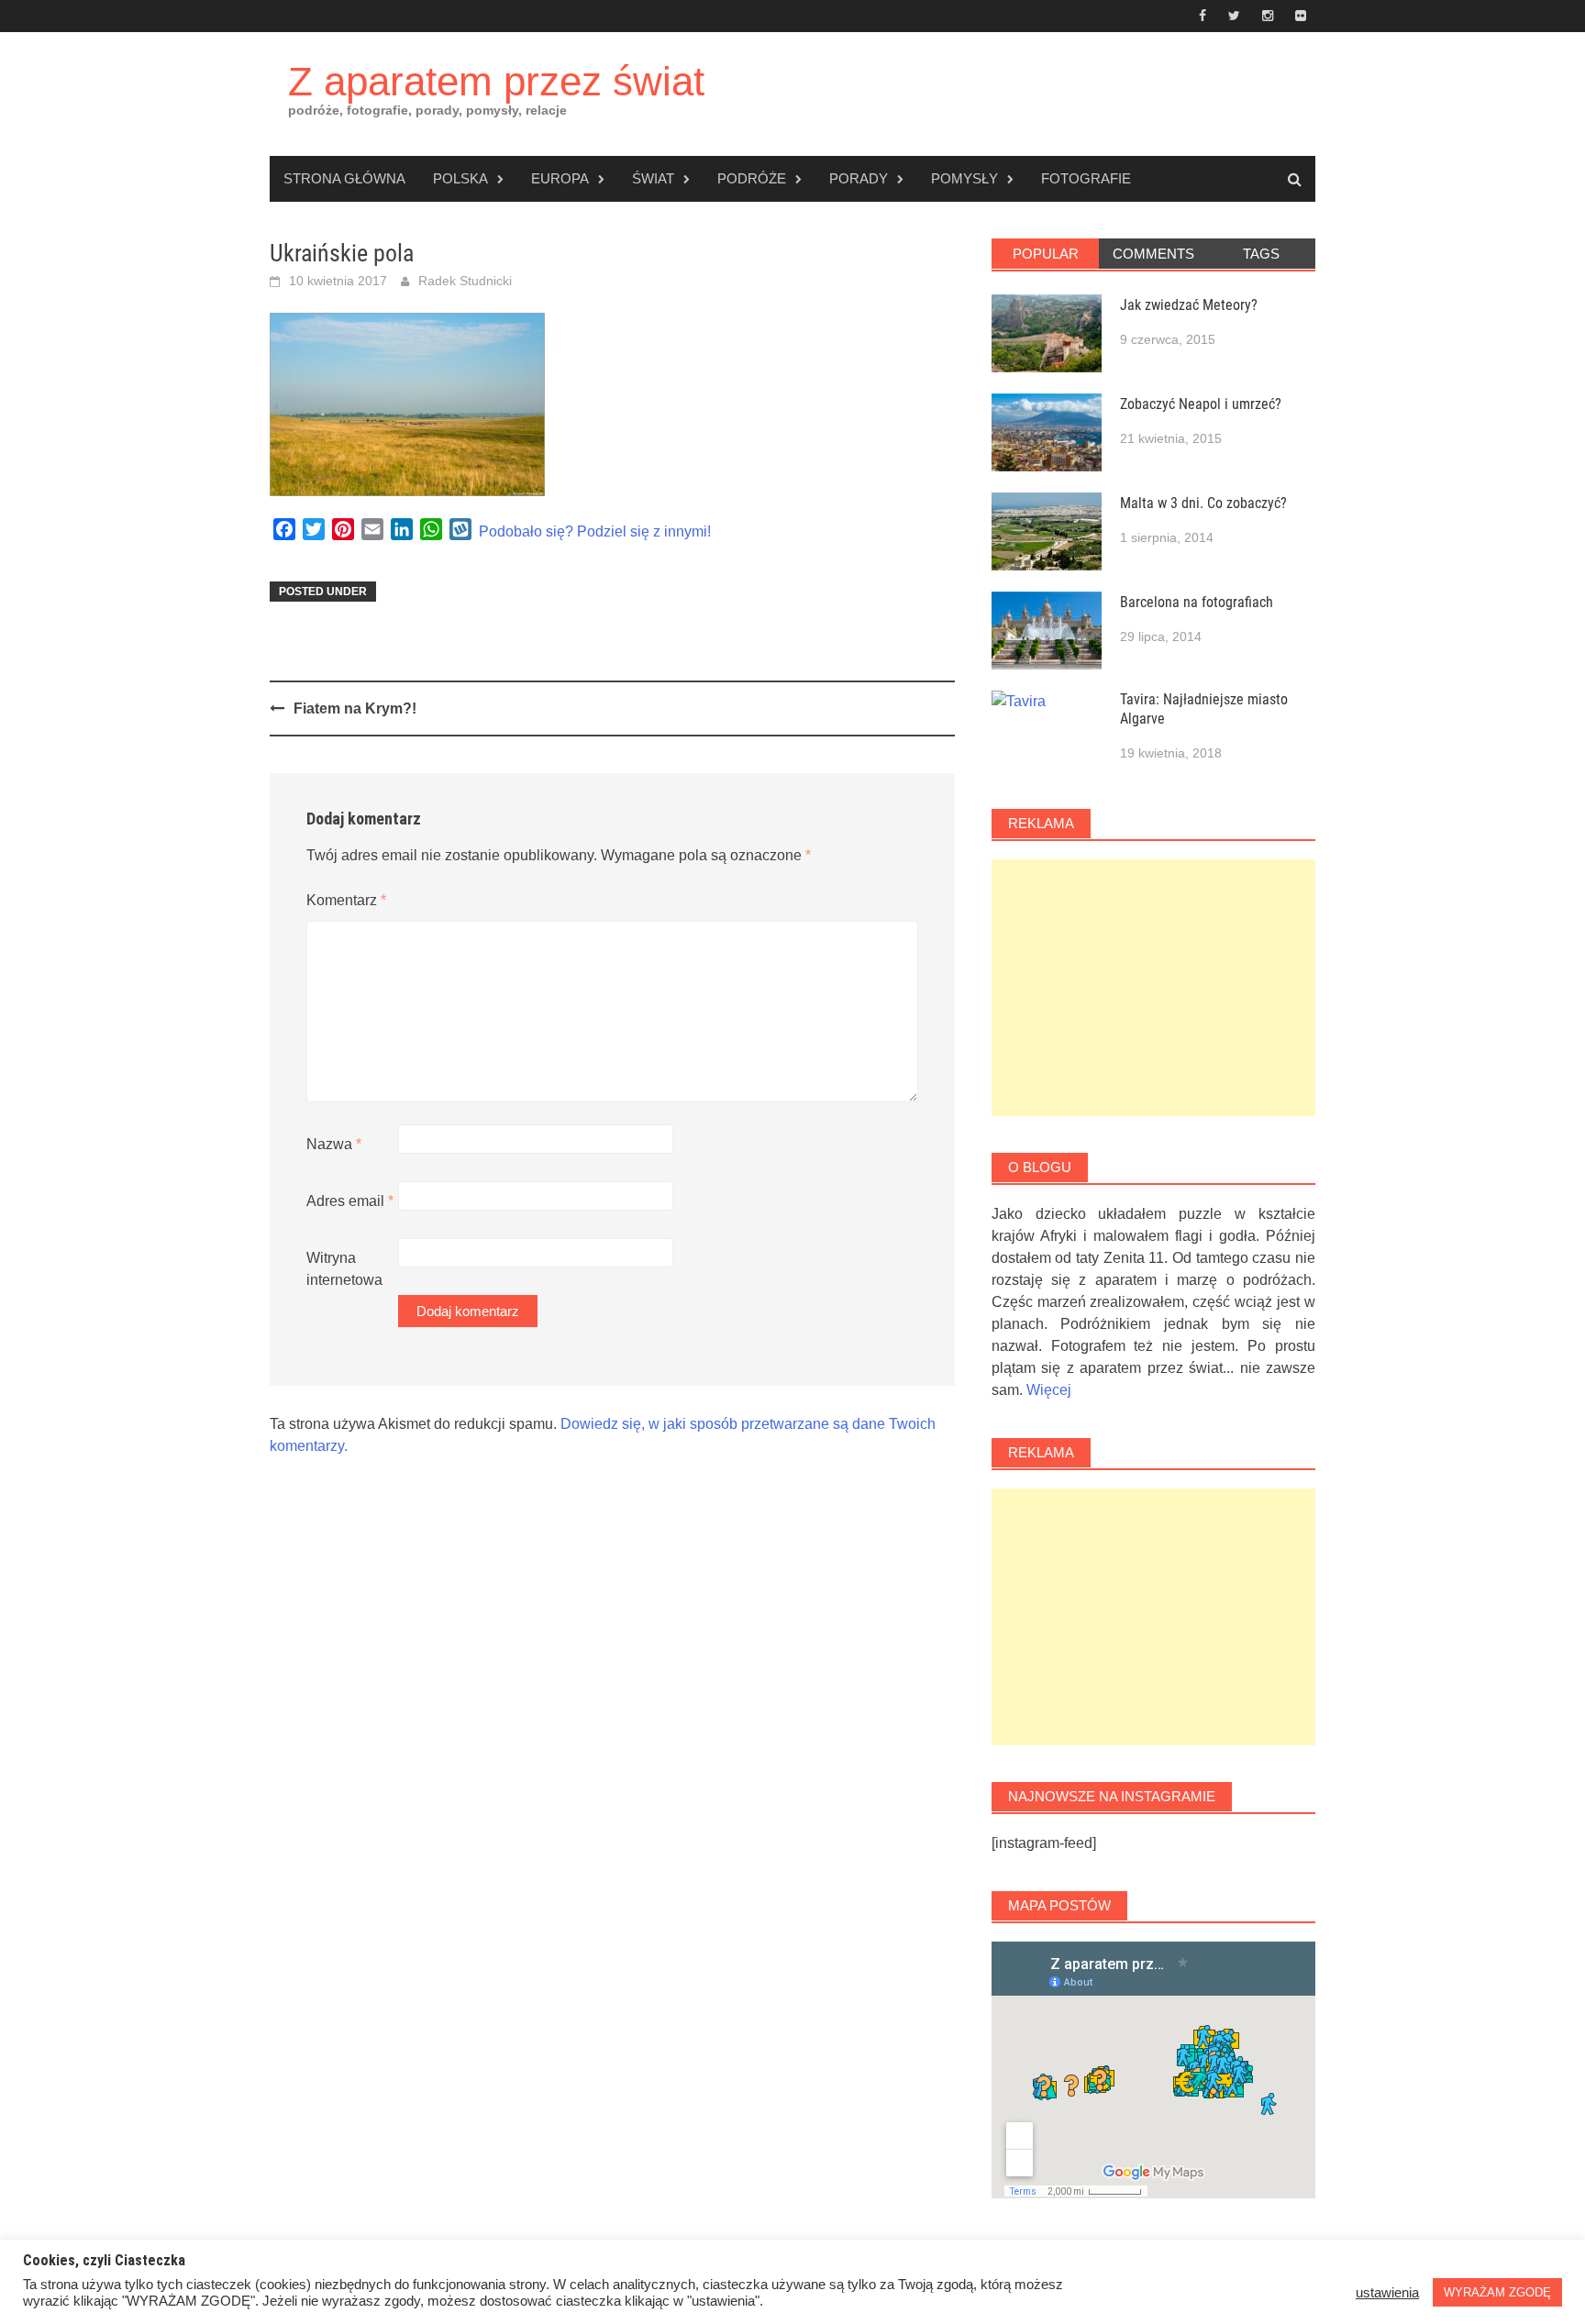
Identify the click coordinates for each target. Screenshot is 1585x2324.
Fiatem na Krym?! (355, 708)
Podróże (752, 178)
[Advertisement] (1153, 988)
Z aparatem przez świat (496, 81)
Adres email (350, 1201)
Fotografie (1086, 178)
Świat (653, 178)
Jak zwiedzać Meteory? (1189, 305)
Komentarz (346, 900)
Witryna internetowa (344, 1269)
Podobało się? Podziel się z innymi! (595, 531)
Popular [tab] (1046, 254)
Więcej (1049, 1390)
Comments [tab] (1153, 254)
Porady (859, 178)
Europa (560, 178)
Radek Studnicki (465, 281)
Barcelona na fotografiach (1197, 602)
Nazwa (334, 1144)
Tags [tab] (1261, 254)
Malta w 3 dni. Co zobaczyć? (1203, 503)
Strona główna (344, 178)
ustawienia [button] (1387, 2293)
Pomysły (964, 178)
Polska (460, 178)
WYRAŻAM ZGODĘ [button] (1497, 2292)
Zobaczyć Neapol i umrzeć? (1201, 404)
